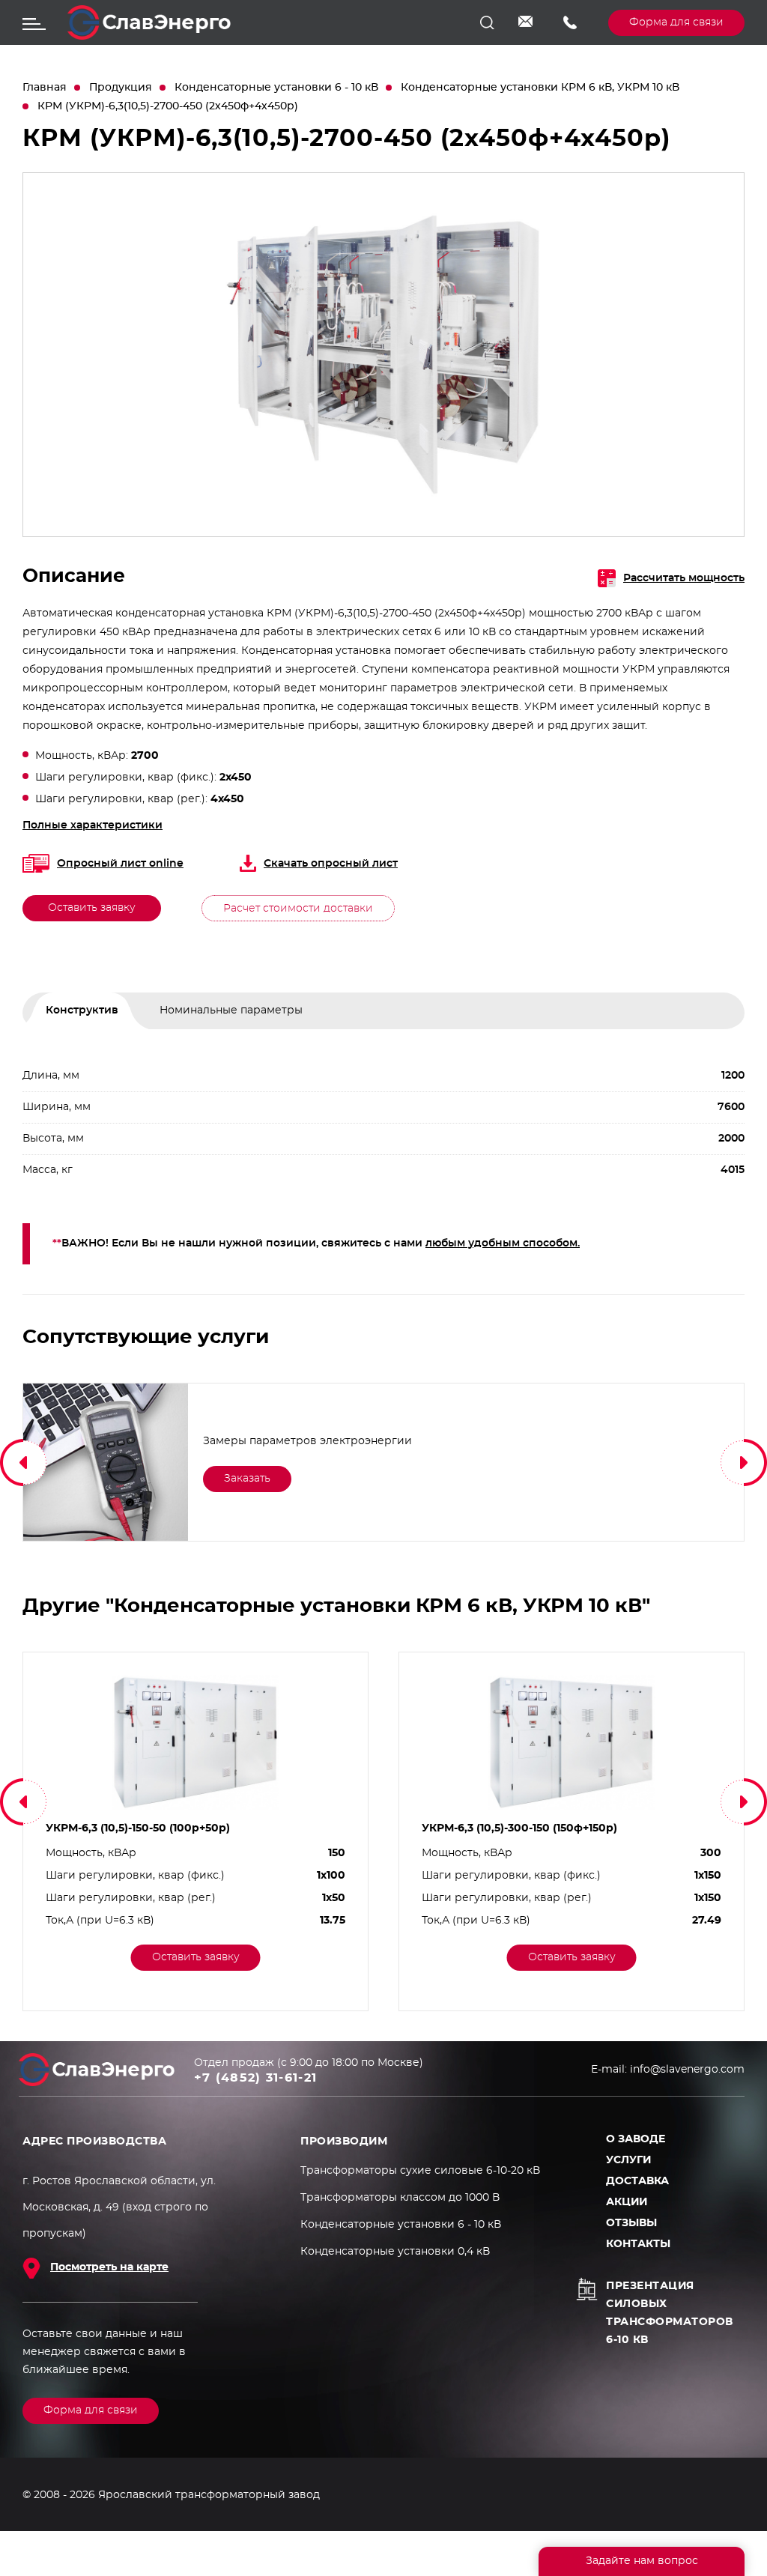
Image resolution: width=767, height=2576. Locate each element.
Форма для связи (676, 22)
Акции (627, 2202)
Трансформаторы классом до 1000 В (400, 2198)
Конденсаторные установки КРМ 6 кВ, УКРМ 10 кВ (540, 88)
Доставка (637, 2181)
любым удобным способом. (503, 1243)
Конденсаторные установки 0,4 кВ (395, 2252)
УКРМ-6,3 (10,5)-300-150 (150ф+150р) (519, 1828)
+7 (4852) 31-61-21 (575, 22)
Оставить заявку (92, 908)
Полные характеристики (93, 825)
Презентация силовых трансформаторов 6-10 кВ (670, 2313)
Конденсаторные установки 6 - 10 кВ (276, 88)
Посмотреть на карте (109, 2267)
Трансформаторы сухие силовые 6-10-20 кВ (420, 2171)
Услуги (628, 2160)
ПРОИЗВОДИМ (344, 2142)
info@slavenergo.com (530, 22)
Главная (45, 88)
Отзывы (631, 2223)
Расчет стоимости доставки (298, 909)
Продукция (121, 88)
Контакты (638, 2244)
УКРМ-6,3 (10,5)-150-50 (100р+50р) (138, 1828)
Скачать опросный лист (331, 864)
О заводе (636, 2139)
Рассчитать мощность (684, 578)
